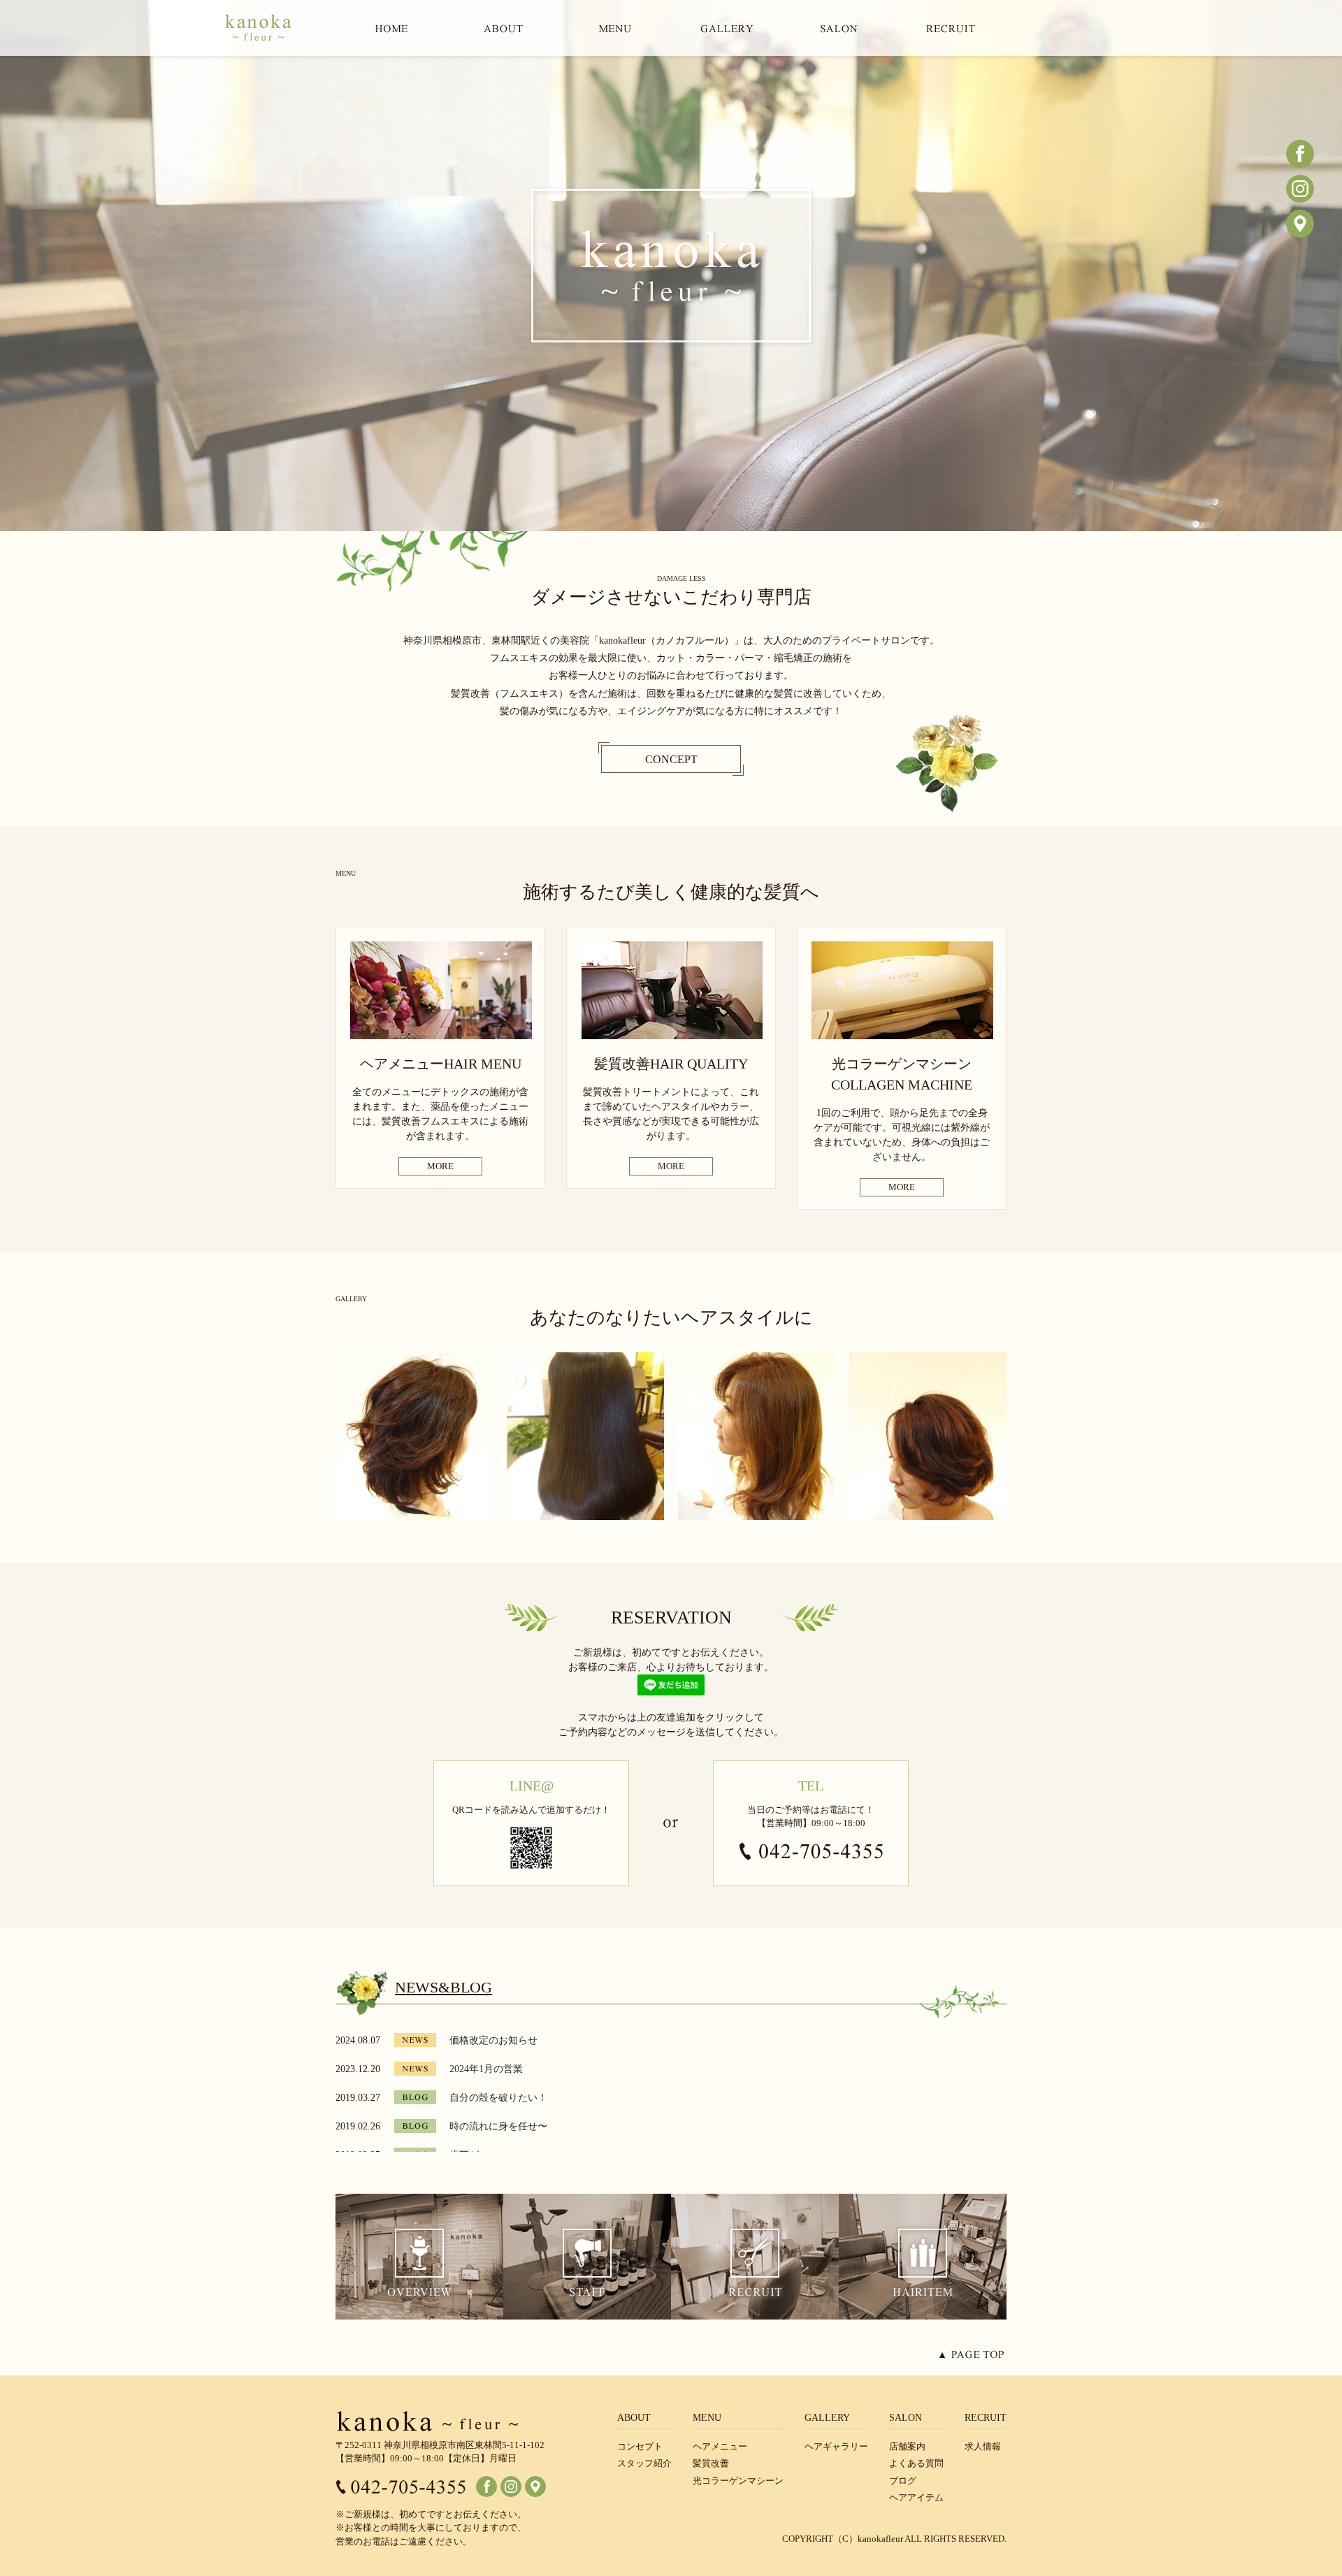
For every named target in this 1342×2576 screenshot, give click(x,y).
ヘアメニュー (720, 2446)
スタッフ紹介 (644, 2463)
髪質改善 (711, 2463)
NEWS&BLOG (443, 1987)
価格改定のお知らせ (493, 2040)
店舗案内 (907, 2446)
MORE (440, 1166)
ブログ (903, 2481)
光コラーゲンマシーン (738, 2481)
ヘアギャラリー (836, 2446)
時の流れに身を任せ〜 (498, 2126)
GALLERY (827, 2418)
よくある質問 (916, 2463)
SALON (906, 2418)
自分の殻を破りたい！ (498, 2098)
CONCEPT (671, 759)
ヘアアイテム (916, 2497)
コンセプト (640, 2446)
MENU (707, 2418)
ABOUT (634, 2418)
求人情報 (983, 2446)
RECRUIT (986, 2418)
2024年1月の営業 (486, 2069)
